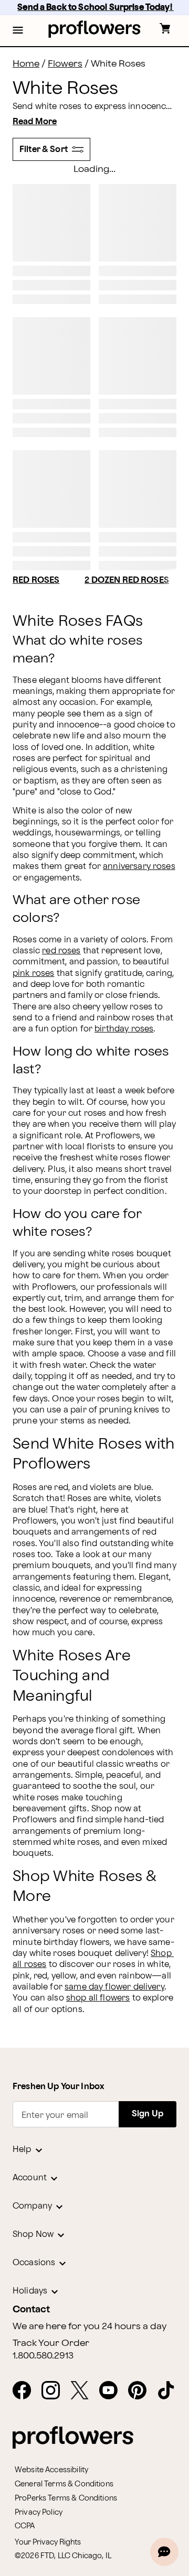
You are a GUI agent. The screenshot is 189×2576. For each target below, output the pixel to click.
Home (26, 64)
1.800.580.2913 (43, 2356)
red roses (61, 951)
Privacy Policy (39, 2512)
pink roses (34, 974)
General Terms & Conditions (64, 2484)
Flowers (65, 64)
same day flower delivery (114, 1987)
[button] (18, 31)
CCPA (25, 2526)
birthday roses (124, 1029)
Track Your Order (51, 2343)
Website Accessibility (51, 2470)
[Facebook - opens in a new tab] (26, 2391)
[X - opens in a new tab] (84, 2391)
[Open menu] (18, 31)
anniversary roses (139, 867)
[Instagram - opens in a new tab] (55, 2391)
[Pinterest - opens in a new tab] (141, 2391)
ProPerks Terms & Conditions (66, 2498)
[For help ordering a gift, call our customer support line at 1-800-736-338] (95, 29)
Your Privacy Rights (48, 2542)
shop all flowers (98, 1998)
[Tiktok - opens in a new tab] (170, 2391)
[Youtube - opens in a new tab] (113, 2391)
